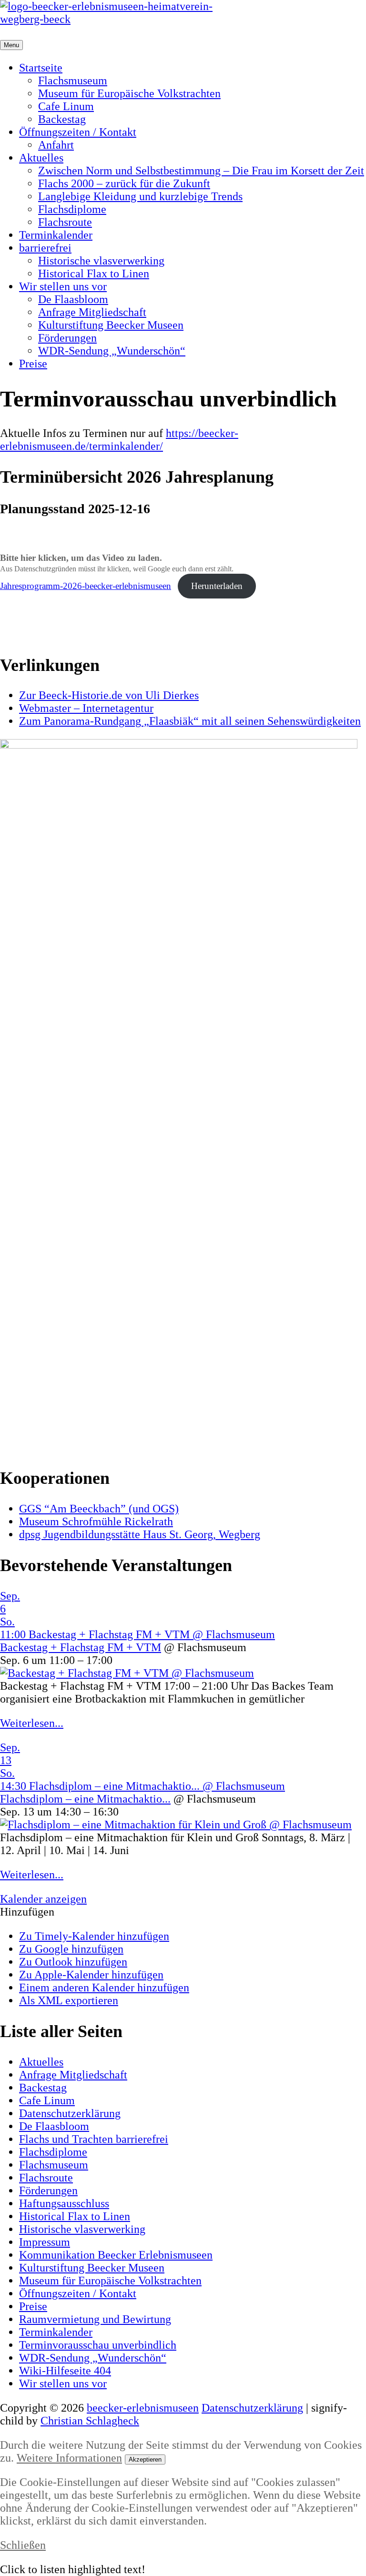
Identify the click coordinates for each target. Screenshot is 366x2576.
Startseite (41, 68)
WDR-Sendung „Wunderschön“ (112, 351)
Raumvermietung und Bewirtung (95, 2319)
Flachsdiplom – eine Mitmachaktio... (85, 1799)
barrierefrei (45, 248)
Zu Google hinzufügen (71, 1949)
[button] (27, 1912)
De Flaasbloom (73, 299)
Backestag (62, 119)
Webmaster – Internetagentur (86, 708)
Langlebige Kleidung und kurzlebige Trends (140, 196)
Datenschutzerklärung (70, 2113)
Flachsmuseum (73, 81)
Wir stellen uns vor (63, 286)
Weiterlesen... (32, 1723)
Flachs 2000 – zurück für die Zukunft (124, 183)
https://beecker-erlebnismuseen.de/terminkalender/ (119, 440)
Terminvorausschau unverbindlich (98, 2345)
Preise (33, 364)
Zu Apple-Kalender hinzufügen (91, 1975)
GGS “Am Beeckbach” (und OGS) (99, 1509)
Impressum (45, 2242)
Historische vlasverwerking (101, 261)
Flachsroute (65, 222)
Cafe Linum (66, 106)
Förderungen (67, 338)
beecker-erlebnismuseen (143, 2408)
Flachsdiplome (72, 209)
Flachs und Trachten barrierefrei (94, 2139)
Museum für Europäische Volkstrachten (129, 93)
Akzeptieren (145, 2459)
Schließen (23, 2545)
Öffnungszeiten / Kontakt (78, 132)
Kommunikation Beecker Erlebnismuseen (116, 2255)
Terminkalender (56, 235)
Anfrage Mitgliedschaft (92, 312)
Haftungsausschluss (64, 2203)
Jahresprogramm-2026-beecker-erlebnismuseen (86, 586)
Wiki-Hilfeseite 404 (65, 2371)
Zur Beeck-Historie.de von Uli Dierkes (109, 695)
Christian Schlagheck (90, 2421)
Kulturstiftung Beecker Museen (111, 325)
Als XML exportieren (69, 2000)
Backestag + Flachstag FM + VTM (81, 1647)
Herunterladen (217, 586)
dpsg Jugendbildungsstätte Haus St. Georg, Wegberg (140, 1534)
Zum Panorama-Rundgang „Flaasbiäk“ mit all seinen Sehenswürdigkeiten (190, 721)
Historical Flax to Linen (94, 274)
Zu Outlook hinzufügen (73, 1962)
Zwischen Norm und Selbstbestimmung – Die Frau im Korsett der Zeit (201, 171)
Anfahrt (56, 145)
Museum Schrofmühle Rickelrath (96, 1521)
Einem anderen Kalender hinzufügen (104, 1988)
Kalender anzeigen (43, 1899)
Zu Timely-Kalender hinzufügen (94, 1936)
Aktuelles (41, 158)
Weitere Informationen (69, 2458)
